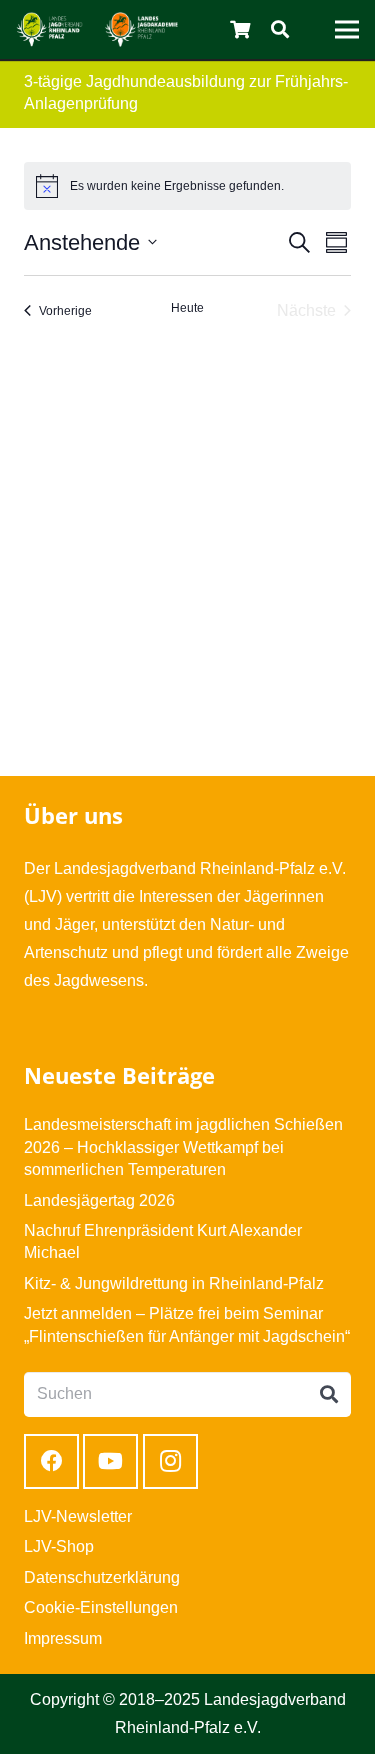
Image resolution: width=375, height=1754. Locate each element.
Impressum (63, 1638)
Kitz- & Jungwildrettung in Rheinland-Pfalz (174, 1283)
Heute (187, 308)
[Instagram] (170, 1461)
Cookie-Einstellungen (101, 1607)
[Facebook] (51, 1461)
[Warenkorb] (241, 29)
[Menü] (347, 30)
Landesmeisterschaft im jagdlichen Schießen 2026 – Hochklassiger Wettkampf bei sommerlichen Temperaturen (183, 1147)
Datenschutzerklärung (102, 1577)
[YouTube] (110, 1461)
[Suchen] (280, 29)
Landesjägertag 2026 (99, 1200)
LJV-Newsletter (78, 1516)
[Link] (49, 29)
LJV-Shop (59, 1546)
